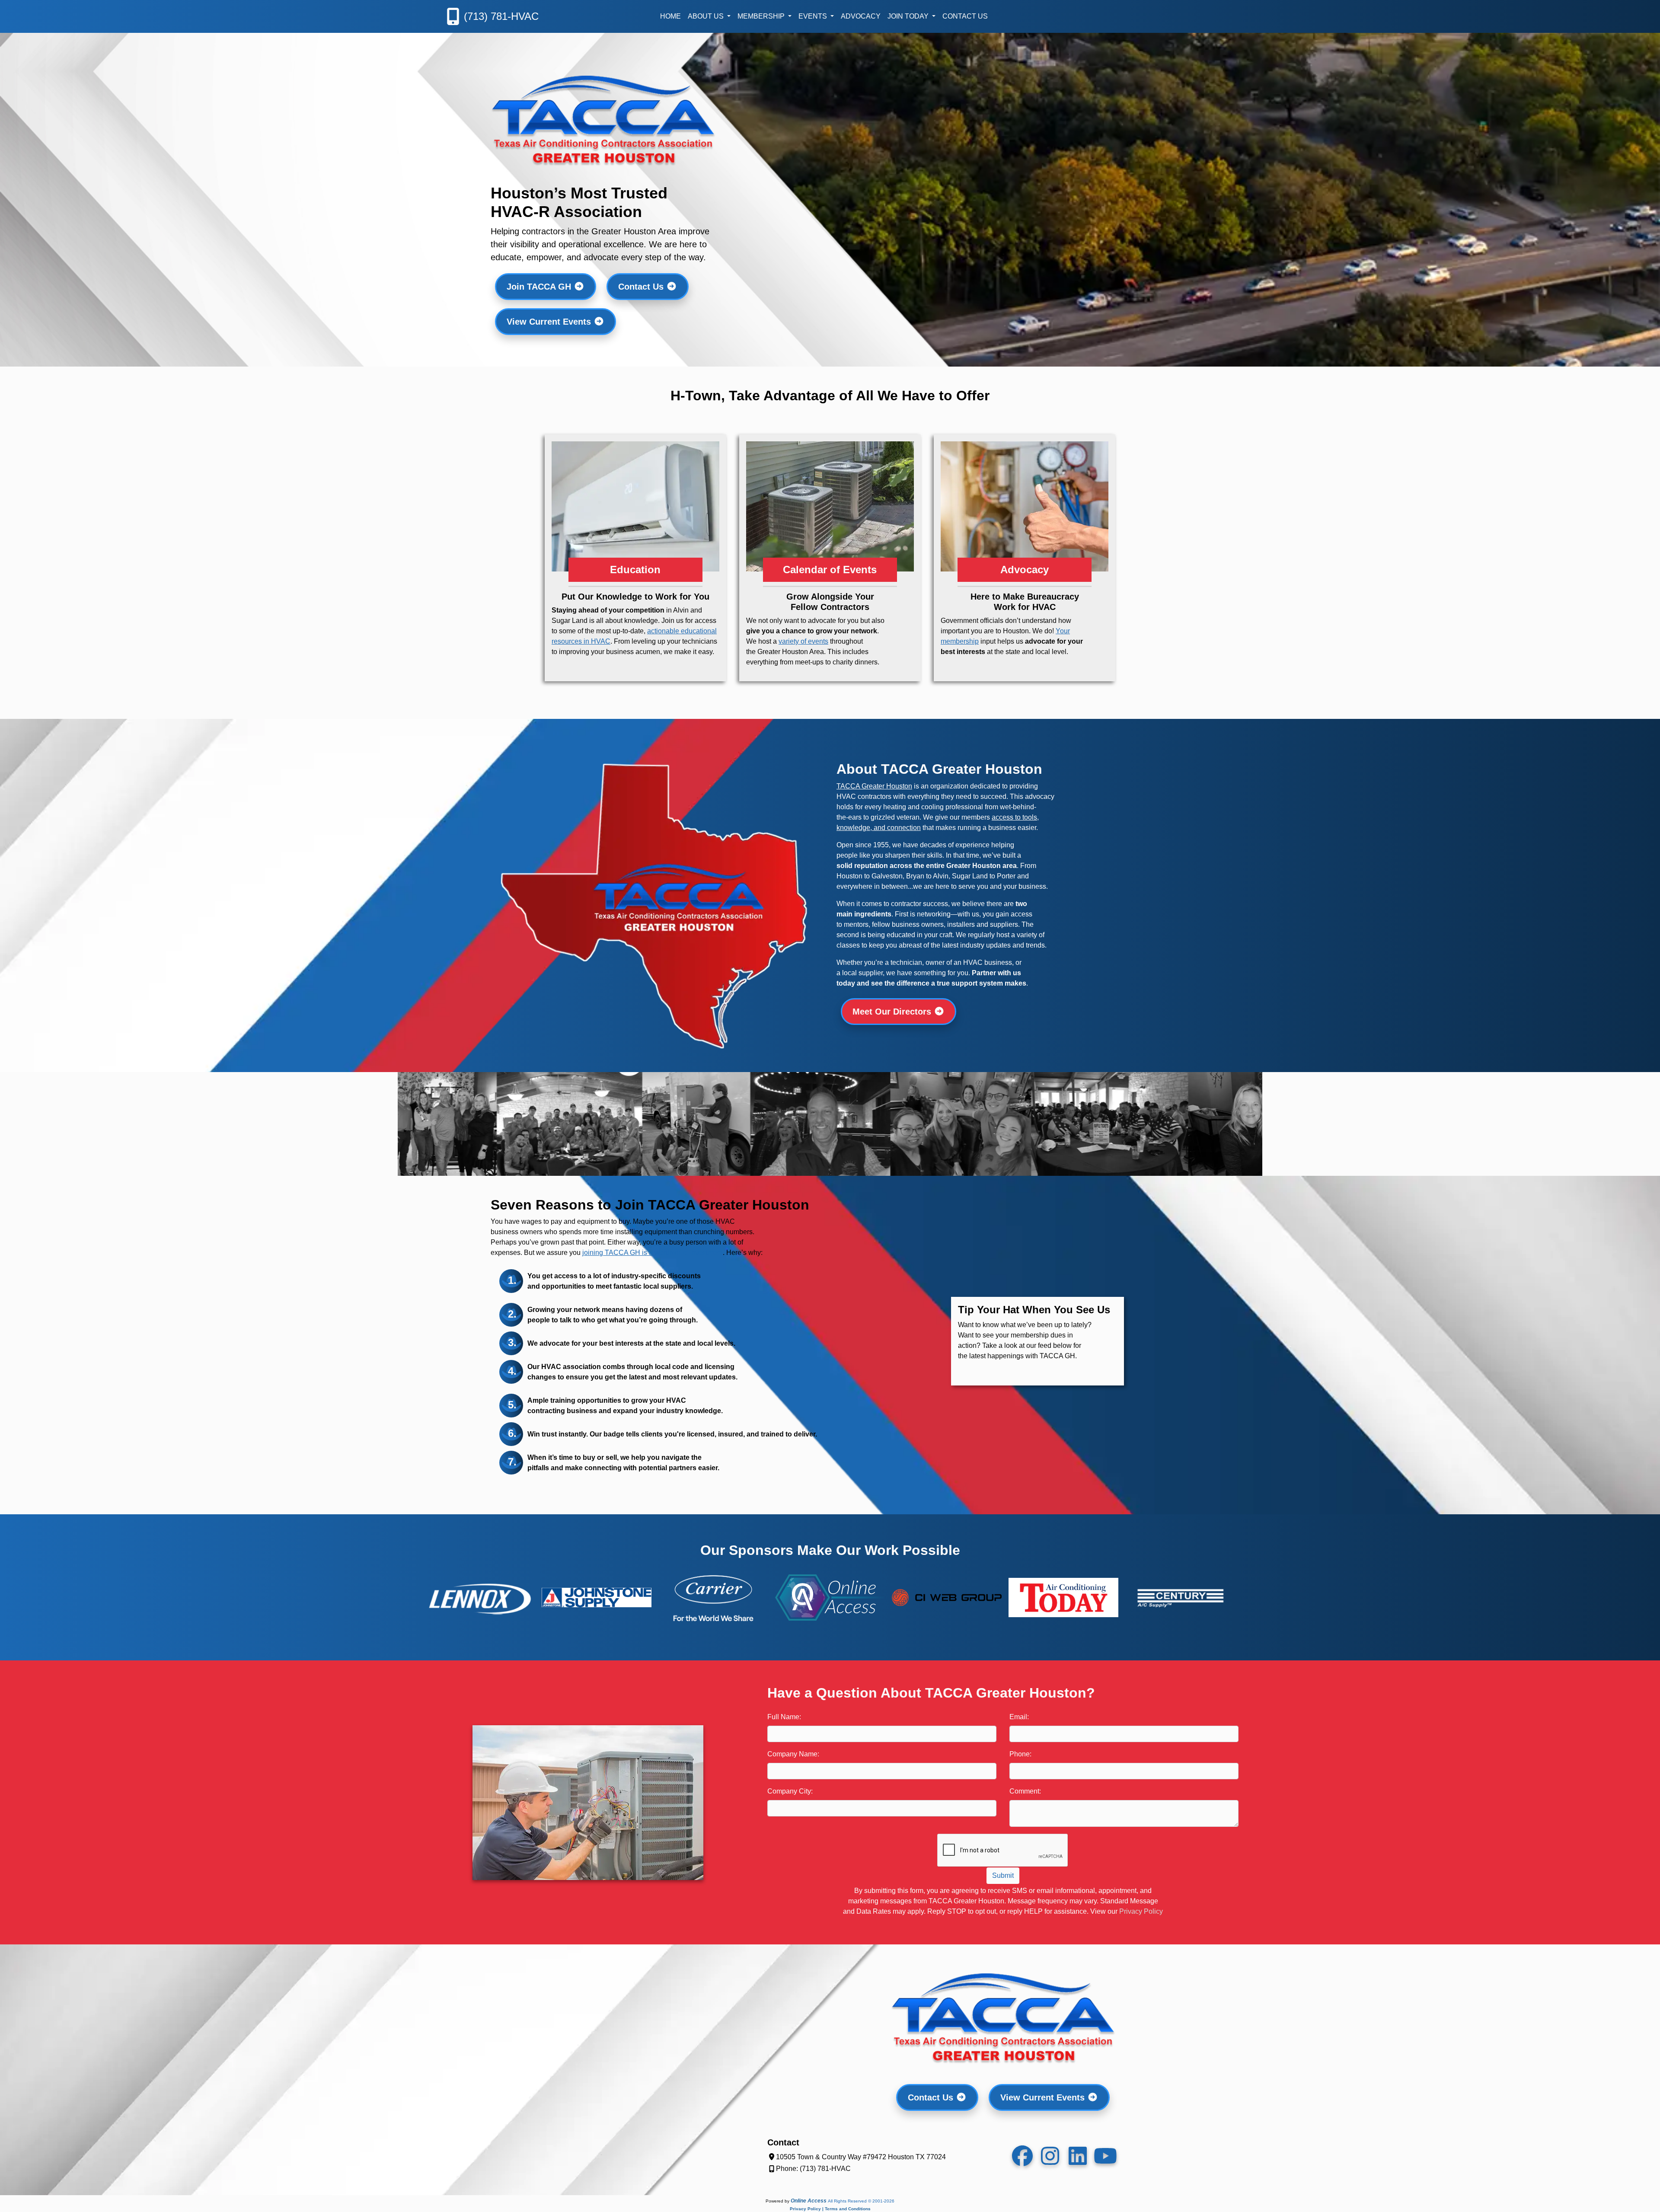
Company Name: (793, 1754)
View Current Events (550, 322)
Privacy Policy (1141, 1911)
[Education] (635, 585)
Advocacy (861, 16)
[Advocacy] (1025, 585)
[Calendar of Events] (830, 585)
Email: (1019, 1717)
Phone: (1020, 1754)
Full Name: (784, 1717)
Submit (1003, 1875)
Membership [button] (762, 16)
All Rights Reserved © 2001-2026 (861, 2201)
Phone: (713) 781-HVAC (813, 2169)
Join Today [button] (909, 16)
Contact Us (965, 16)
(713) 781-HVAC (501, 16)
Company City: (790, 1791)
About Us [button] (707, 16)
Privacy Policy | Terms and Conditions (830, 2209)
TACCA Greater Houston (874, 786)
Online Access (809, 2201)
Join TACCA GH (540, 287)
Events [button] (814, 16)
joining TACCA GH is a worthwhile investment (653, 1253)
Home (670, 16)
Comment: (1025, 1791)
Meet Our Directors (893, 1012)
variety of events (803, 641)
